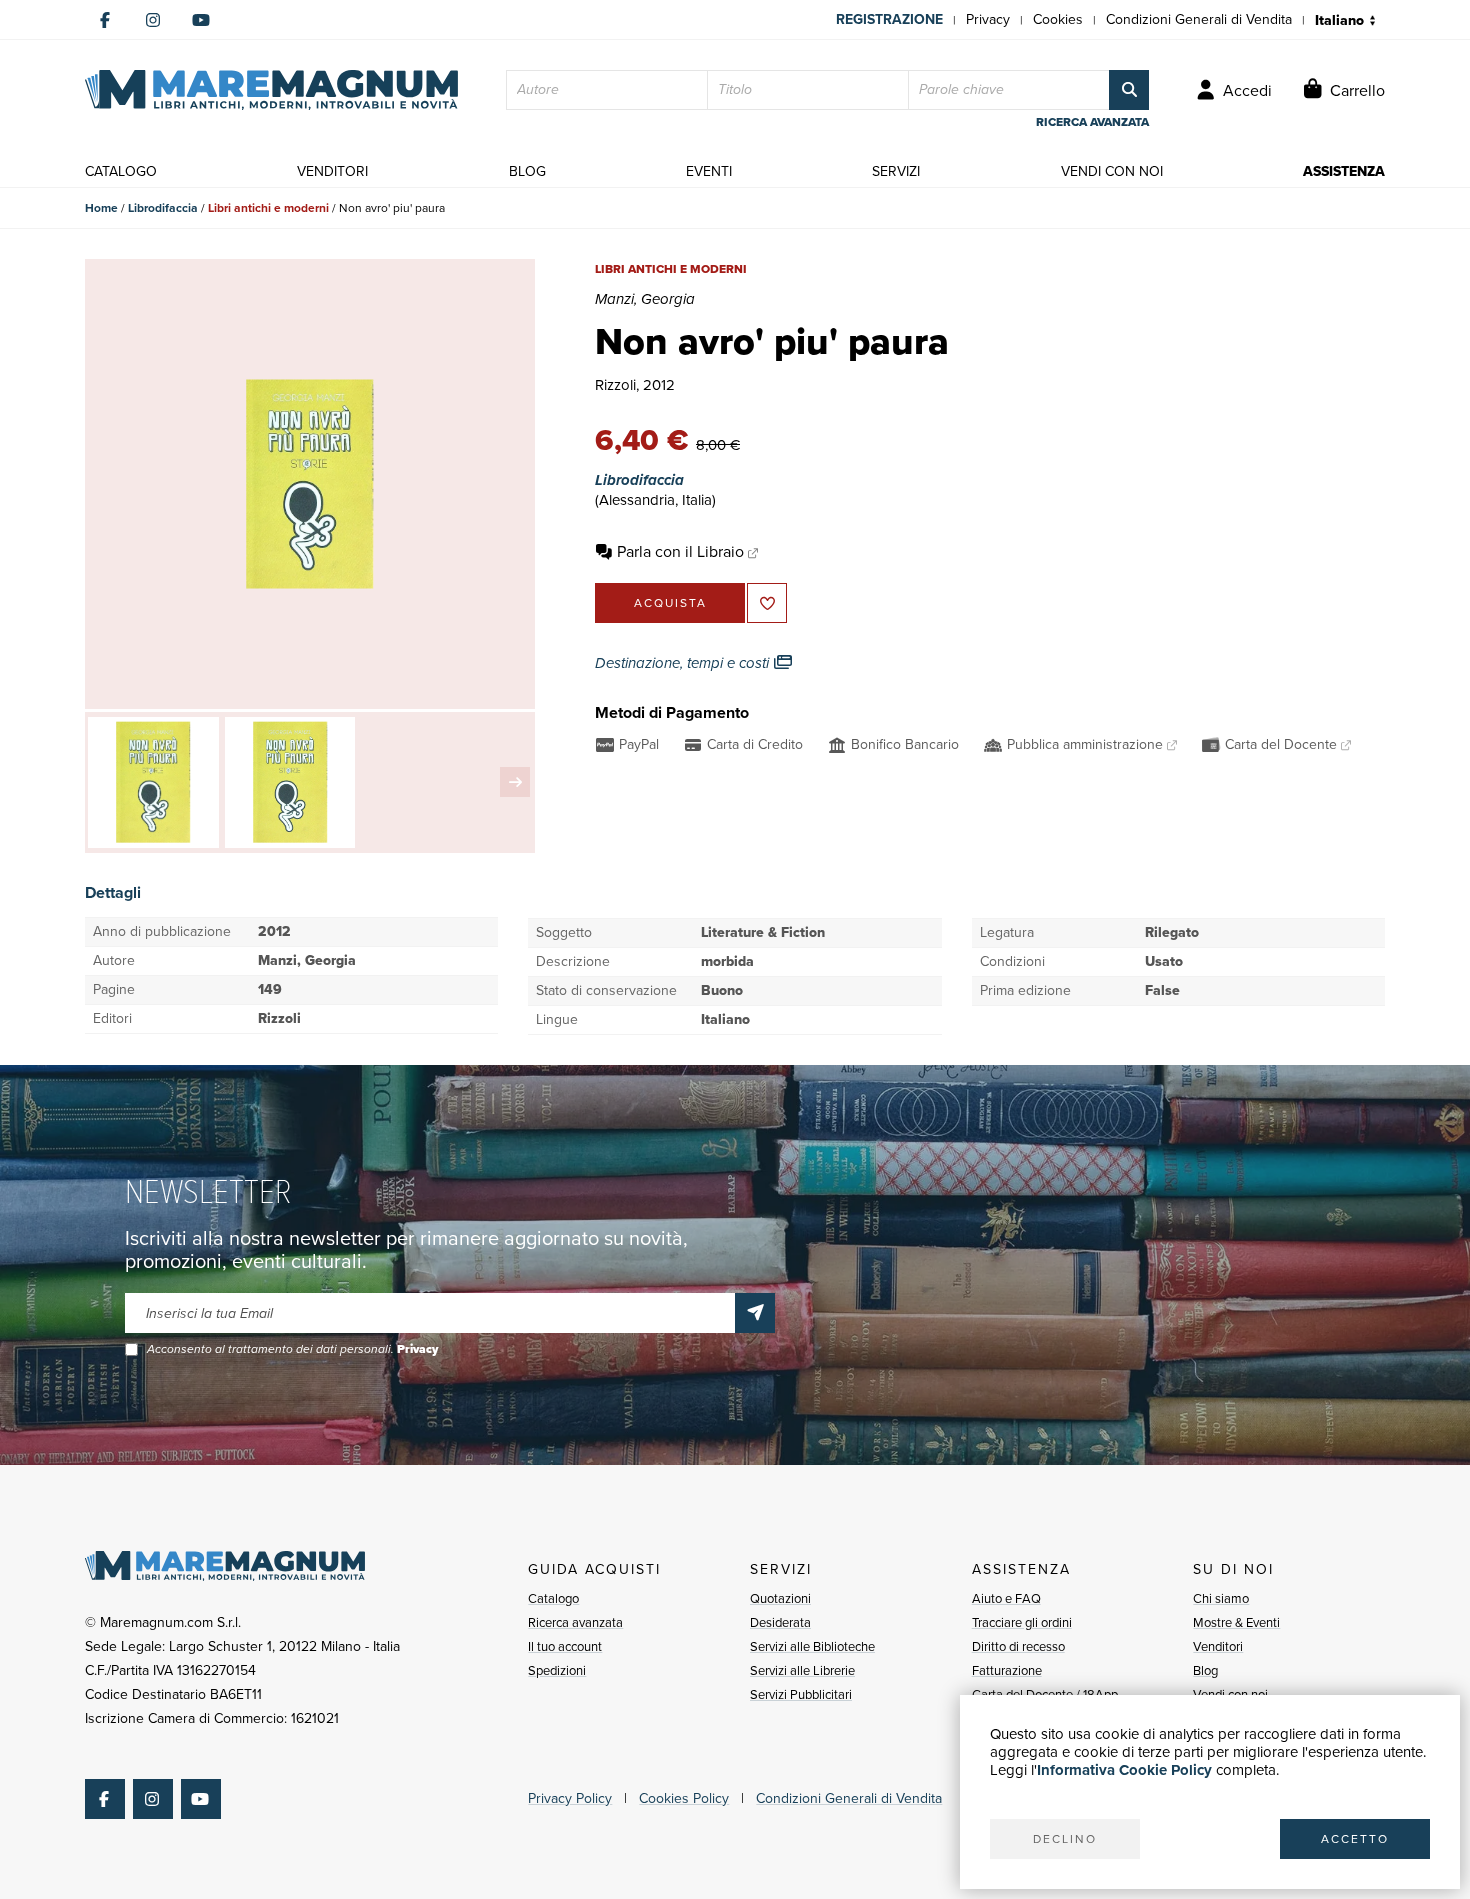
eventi (709, 171)
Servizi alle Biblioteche (812, 1646)
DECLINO (1065, 1839)
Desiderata (780, 1622)
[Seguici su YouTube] (201, 20)
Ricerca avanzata (575, 1622)
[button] (515, 782)
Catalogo (553, 1598)
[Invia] (755, 1313)
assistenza (1344, 171)
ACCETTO (1355, 1839)
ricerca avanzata (1092, 122)
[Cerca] (1129, 90)
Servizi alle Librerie (802, 1670)
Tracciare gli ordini (1022, 1622)
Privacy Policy (570, 1798)
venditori (332, 171)
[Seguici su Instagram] (153, 20)
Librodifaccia (163, 208)
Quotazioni (780, 1598)
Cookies (1058, 19)
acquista (670, 603)
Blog (1205, 1670)
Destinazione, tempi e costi (684, 663)
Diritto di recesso (1018, 1646)
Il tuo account (565, 1646)
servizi (896, 171)
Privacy (988, 19)
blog (527, 171)
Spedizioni (557, 1670)
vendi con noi (1112, 171)
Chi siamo (1221, 1598)
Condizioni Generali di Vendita (1199, 19)
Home (101, 208)
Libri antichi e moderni (268, 208)
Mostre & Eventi (1236, 1622)
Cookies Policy (684, 1798)
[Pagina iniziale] (271, 90)
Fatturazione (1007, 1670)
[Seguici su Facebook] (105, 20)
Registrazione (889, 19)
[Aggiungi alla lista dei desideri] (767, 603)
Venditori (1218, 1646)
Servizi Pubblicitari (801, 1694)
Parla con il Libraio (680, 551)
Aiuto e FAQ (1006, 1598)
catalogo (121, 171)
